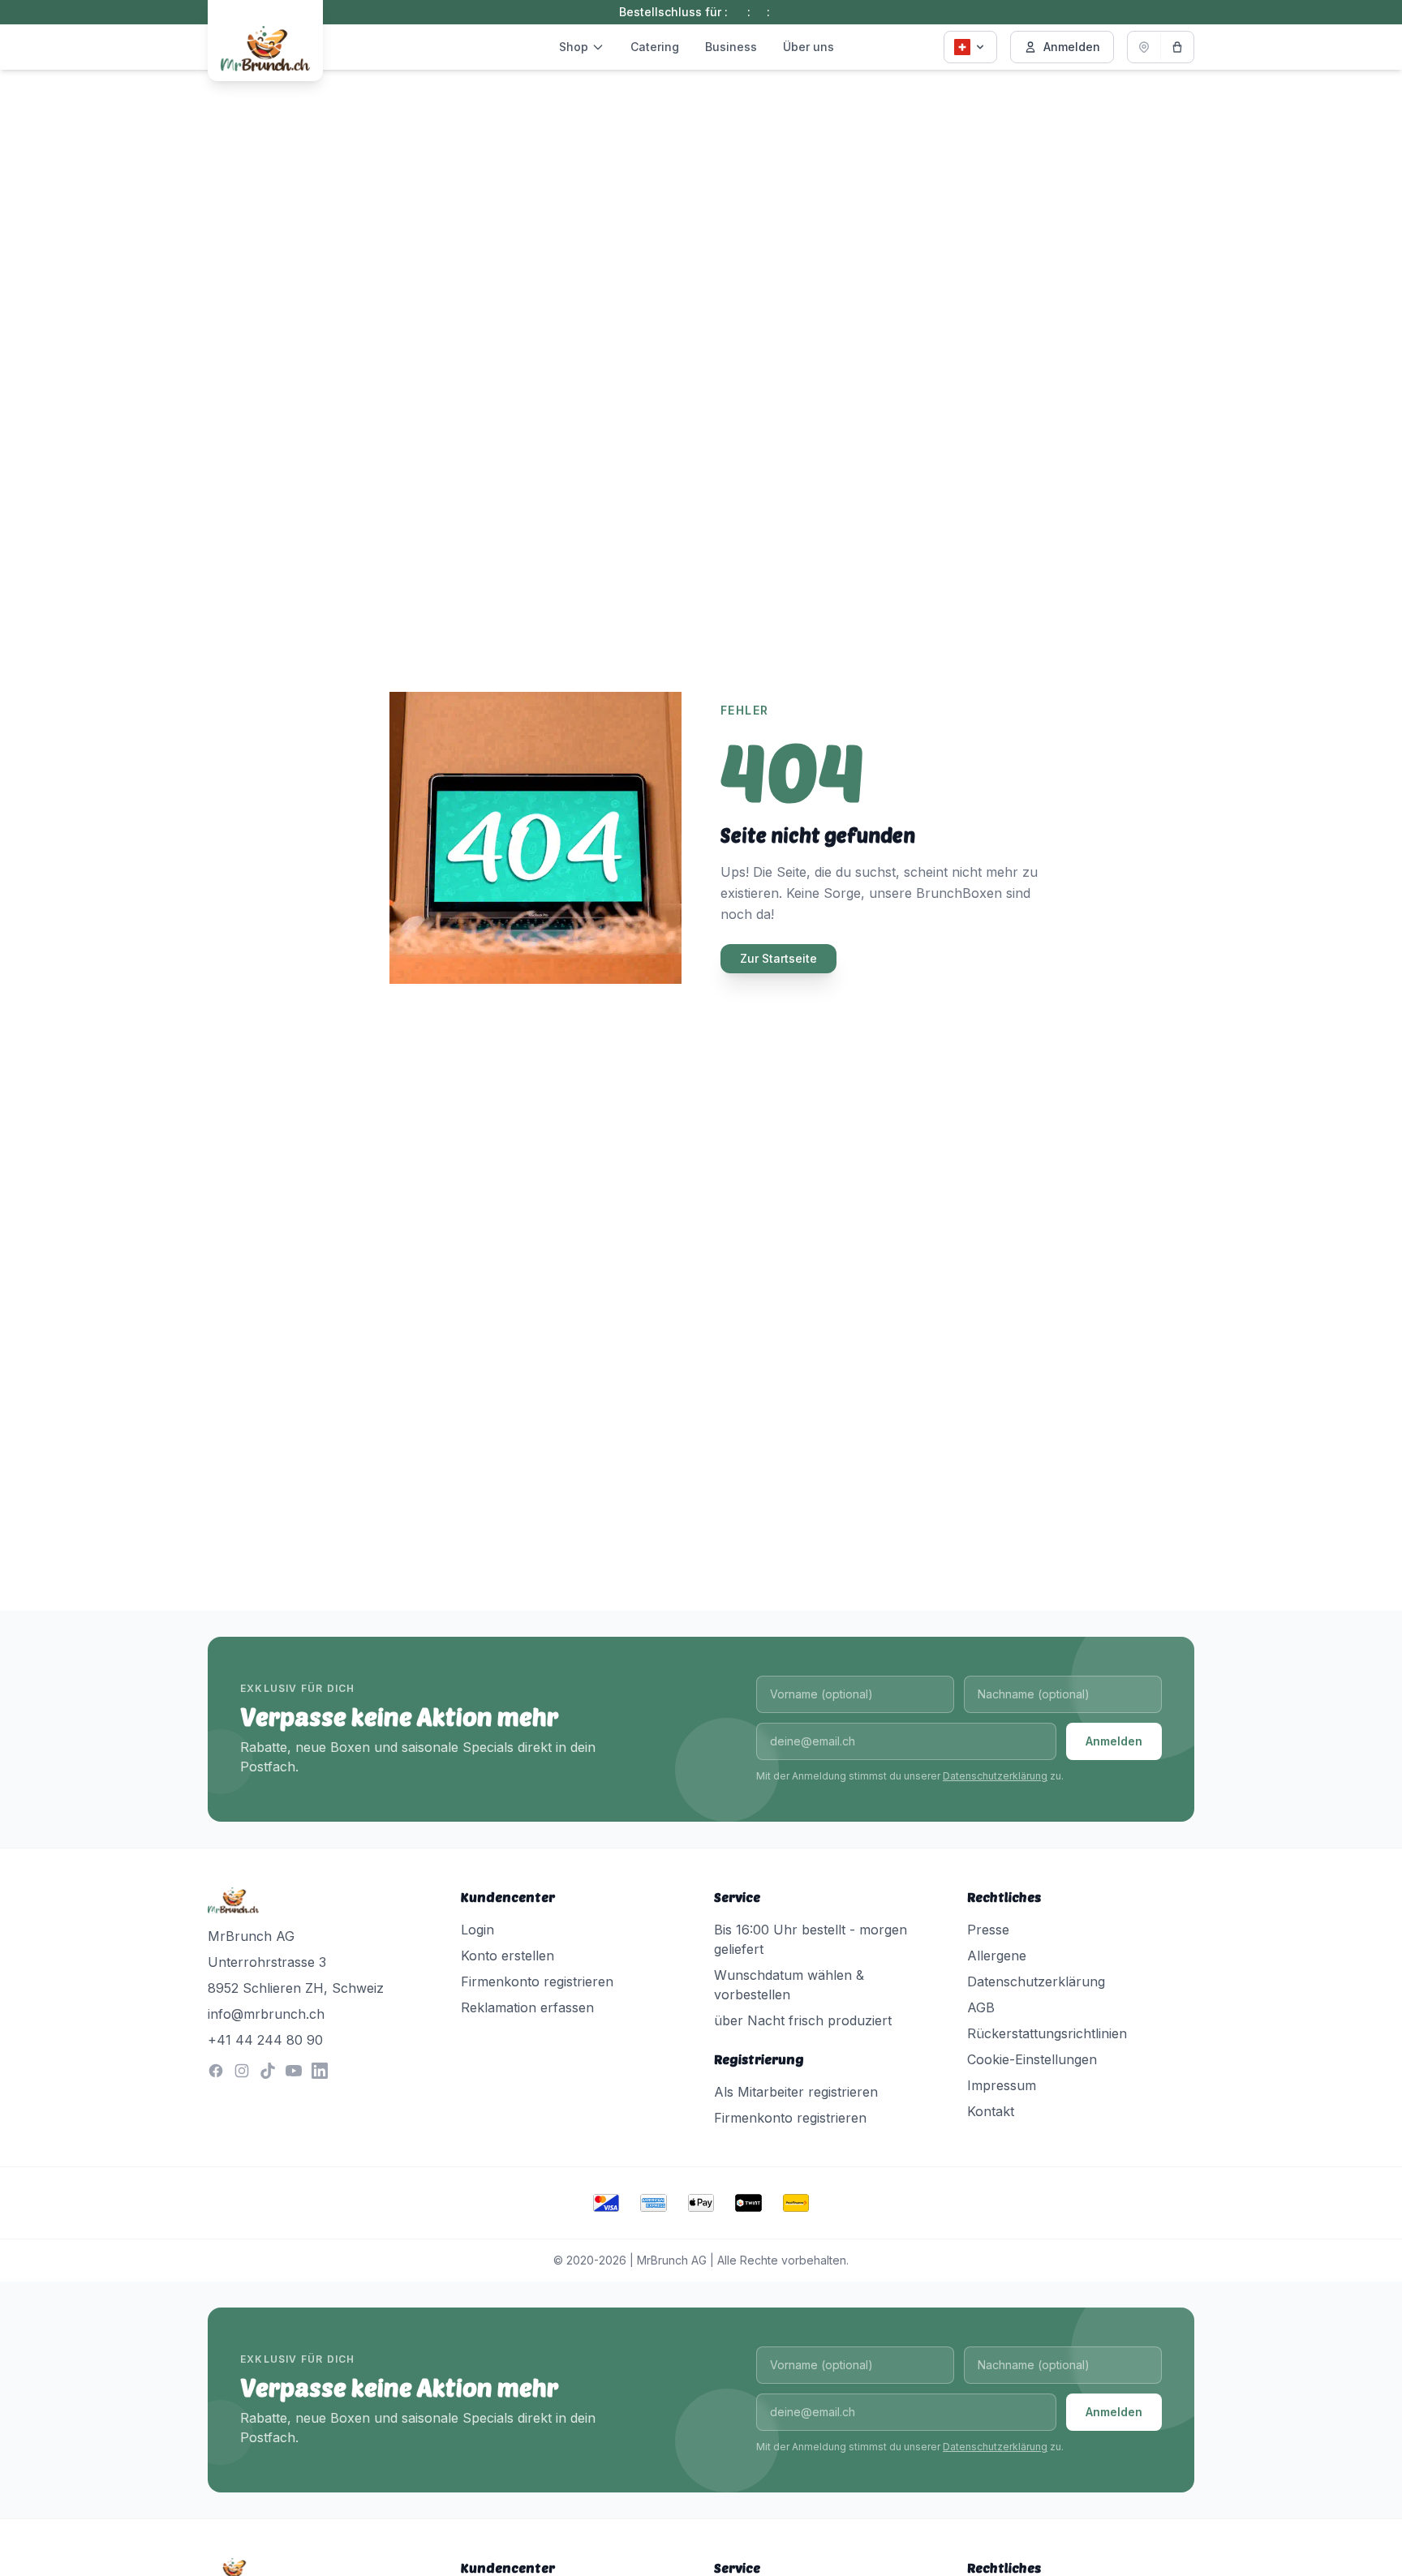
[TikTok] (268, 2071)
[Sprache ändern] (970, 47)
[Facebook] (216, 2071)
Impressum (1002, 2085)
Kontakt (991, 2111)
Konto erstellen (507, 1956)
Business (731, 47)
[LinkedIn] (320, 2071)
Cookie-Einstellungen (1032, 2059)
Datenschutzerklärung (995, 1776)
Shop (574, 47)
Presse (988, 1930)
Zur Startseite (778, 958)
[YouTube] (294, 2071)
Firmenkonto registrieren (537, 1981)
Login (477, 1930)
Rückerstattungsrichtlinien (1047, 2033)
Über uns (809, 47)
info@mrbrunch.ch (266, 2014)
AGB (981, 2007)
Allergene (997, 1956)
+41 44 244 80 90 (265, 2040)
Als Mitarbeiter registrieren (796, 2092)
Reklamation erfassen (527, 2007)
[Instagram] (242, 2071)
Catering (655, 47)
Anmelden (1072, 47)
